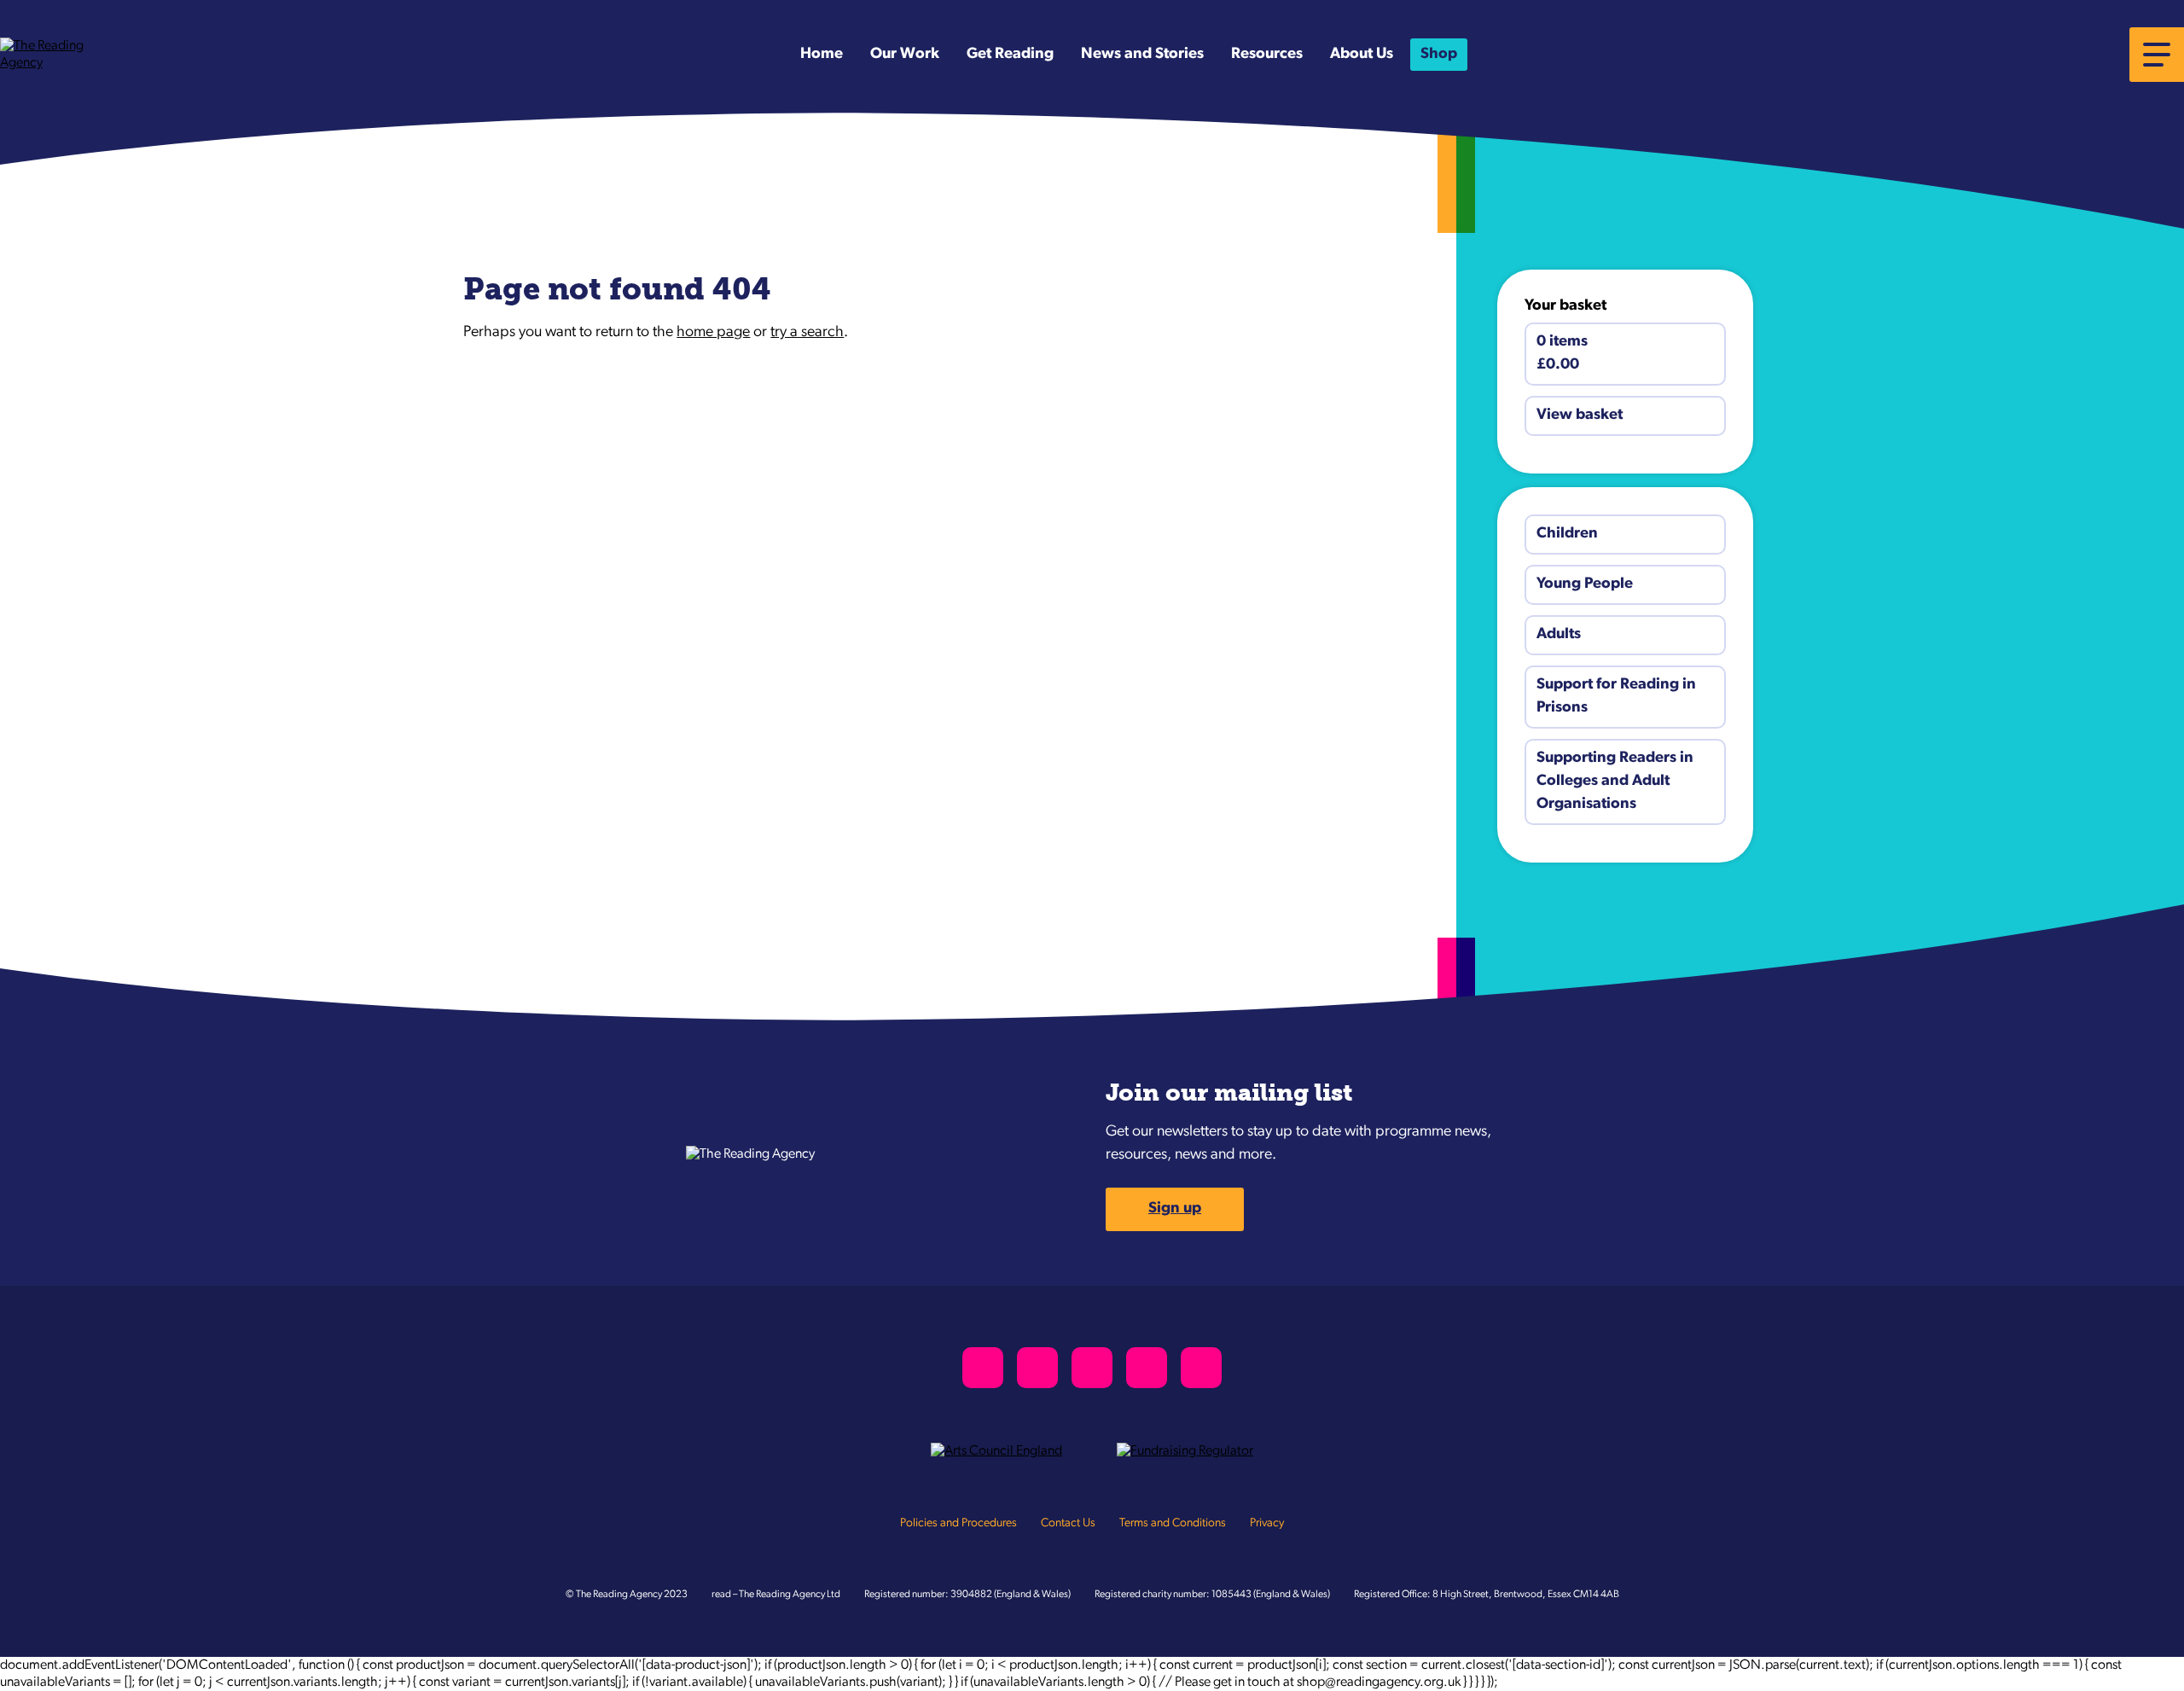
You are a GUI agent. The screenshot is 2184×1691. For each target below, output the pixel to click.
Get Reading (1010, 55)
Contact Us (1068, 1523)
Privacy (1267, 1523)
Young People (1585, 584)
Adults (1559, 635)
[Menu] (2157, 55)
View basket (1580, 415)
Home (822, 55)
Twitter (983, 1368)
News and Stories (1142, 55)
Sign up (1175, 1209)
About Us (1362, 55)
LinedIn (1201, 1368)
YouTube (1147, 1368)
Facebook (1037, 1368)
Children (1567, 534)
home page (713, 333)
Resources (1267, 55)
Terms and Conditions (1173, 1523)
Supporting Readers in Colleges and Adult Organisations (1615, 782)
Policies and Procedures (958, 1523)
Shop (1439, 55)
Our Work (905, 55)
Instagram (1092, 1368)
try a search (807, 333)
